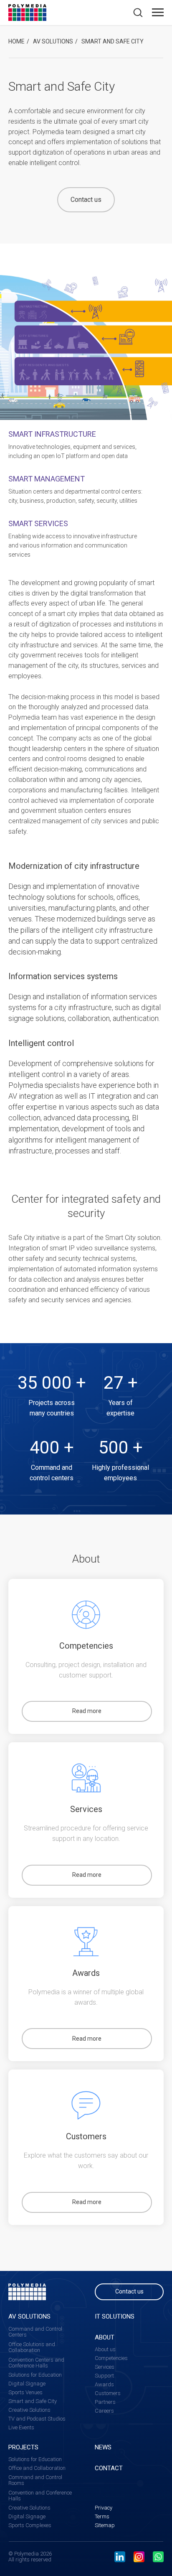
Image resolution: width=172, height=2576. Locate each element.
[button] (138, 12)
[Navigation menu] (158, 13)
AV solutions (53, 41)
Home (16, 41)
